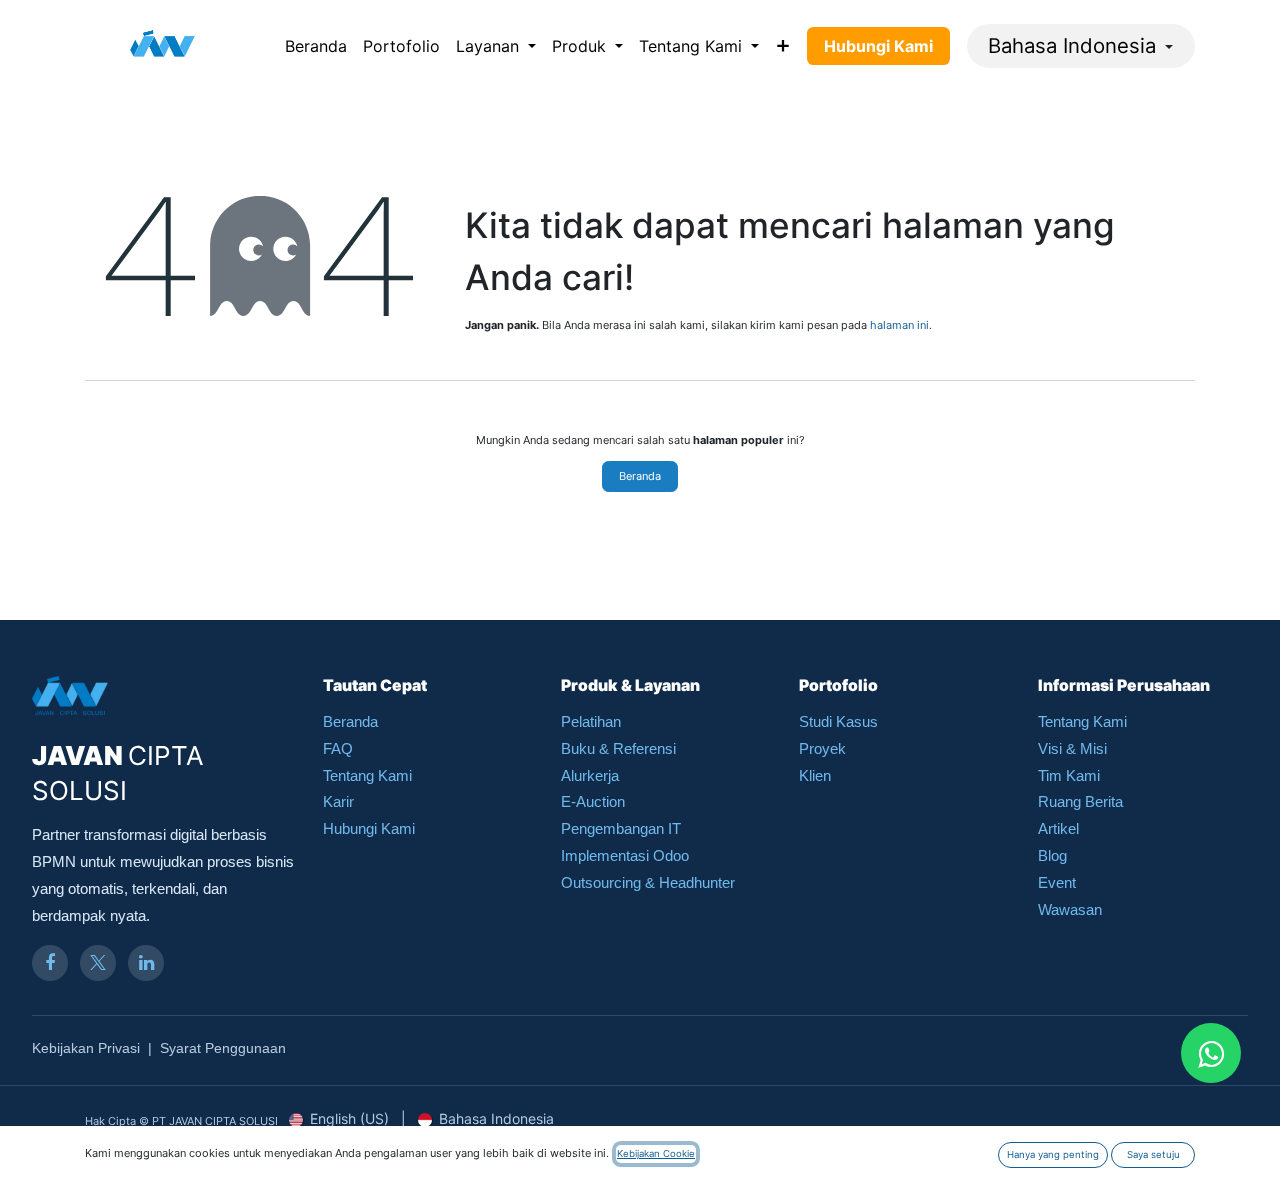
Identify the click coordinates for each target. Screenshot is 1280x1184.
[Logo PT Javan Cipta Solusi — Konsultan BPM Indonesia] (162, 46)
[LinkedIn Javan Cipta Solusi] (146, 963)
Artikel (1058, 828)
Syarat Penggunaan (223, 1048)
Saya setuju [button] (1153, 1154)
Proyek (822, 748)
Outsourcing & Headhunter (648, 882)
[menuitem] (316, 46)
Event (1057, 882)
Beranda (640, 476)
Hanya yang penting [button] (1053, 1154)
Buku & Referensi (618, 748)
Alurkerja (590, 775)
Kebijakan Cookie (656, 1153)
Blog (1052, 855)
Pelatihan (591, 721)
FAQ (338, 748)
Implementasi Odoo (625, 855)
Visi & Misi (1072, 748)
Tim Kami (1069, 775)
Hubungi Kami (369, 828)
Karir (338, 801)
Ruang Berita (1080, 801)
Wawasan (1070, 909)
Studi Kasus (838, 721)
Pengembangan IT (621, 828)
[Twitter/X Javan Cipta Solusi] (98, 963)
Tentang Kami (367, 775)
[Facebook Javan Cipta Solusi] (50, 963)
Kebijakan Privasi (86, 1048)
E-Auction (593, 801)
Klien (815, 775)
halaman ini (899, 325)
